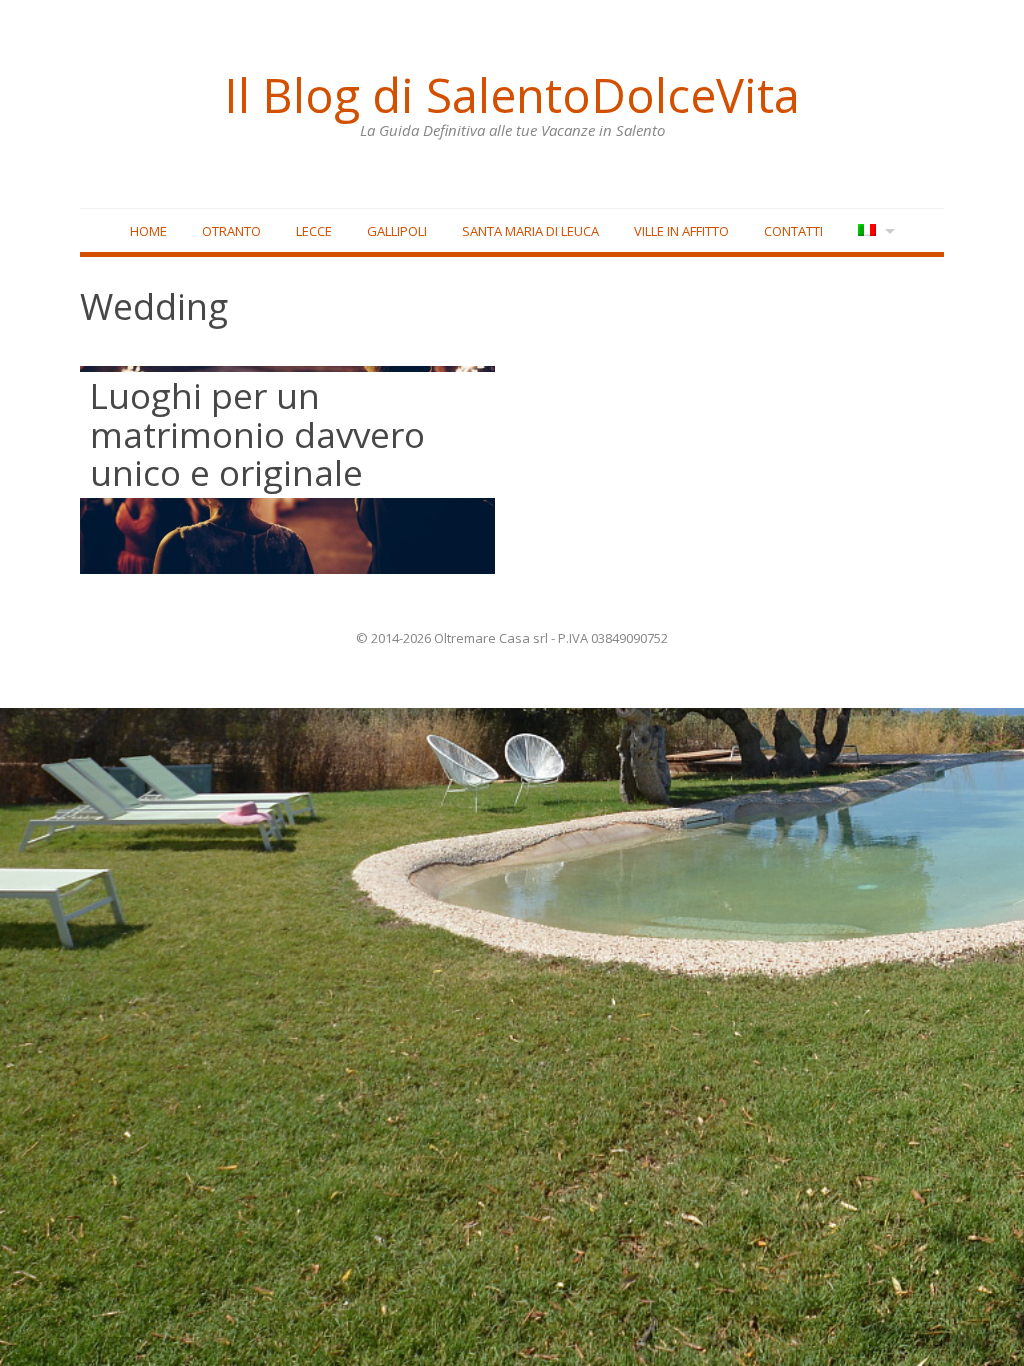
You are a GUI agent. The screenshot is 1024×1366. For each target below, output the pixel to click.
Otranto (231, 231)
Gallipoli (397, 231)
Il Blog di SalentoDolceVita (512, 95)
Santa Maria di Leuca (530, 231)
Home (148, 231)
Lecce (314, 231)
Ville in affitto (681, 231)
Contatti (793, 231)
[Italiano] (874, 231)
